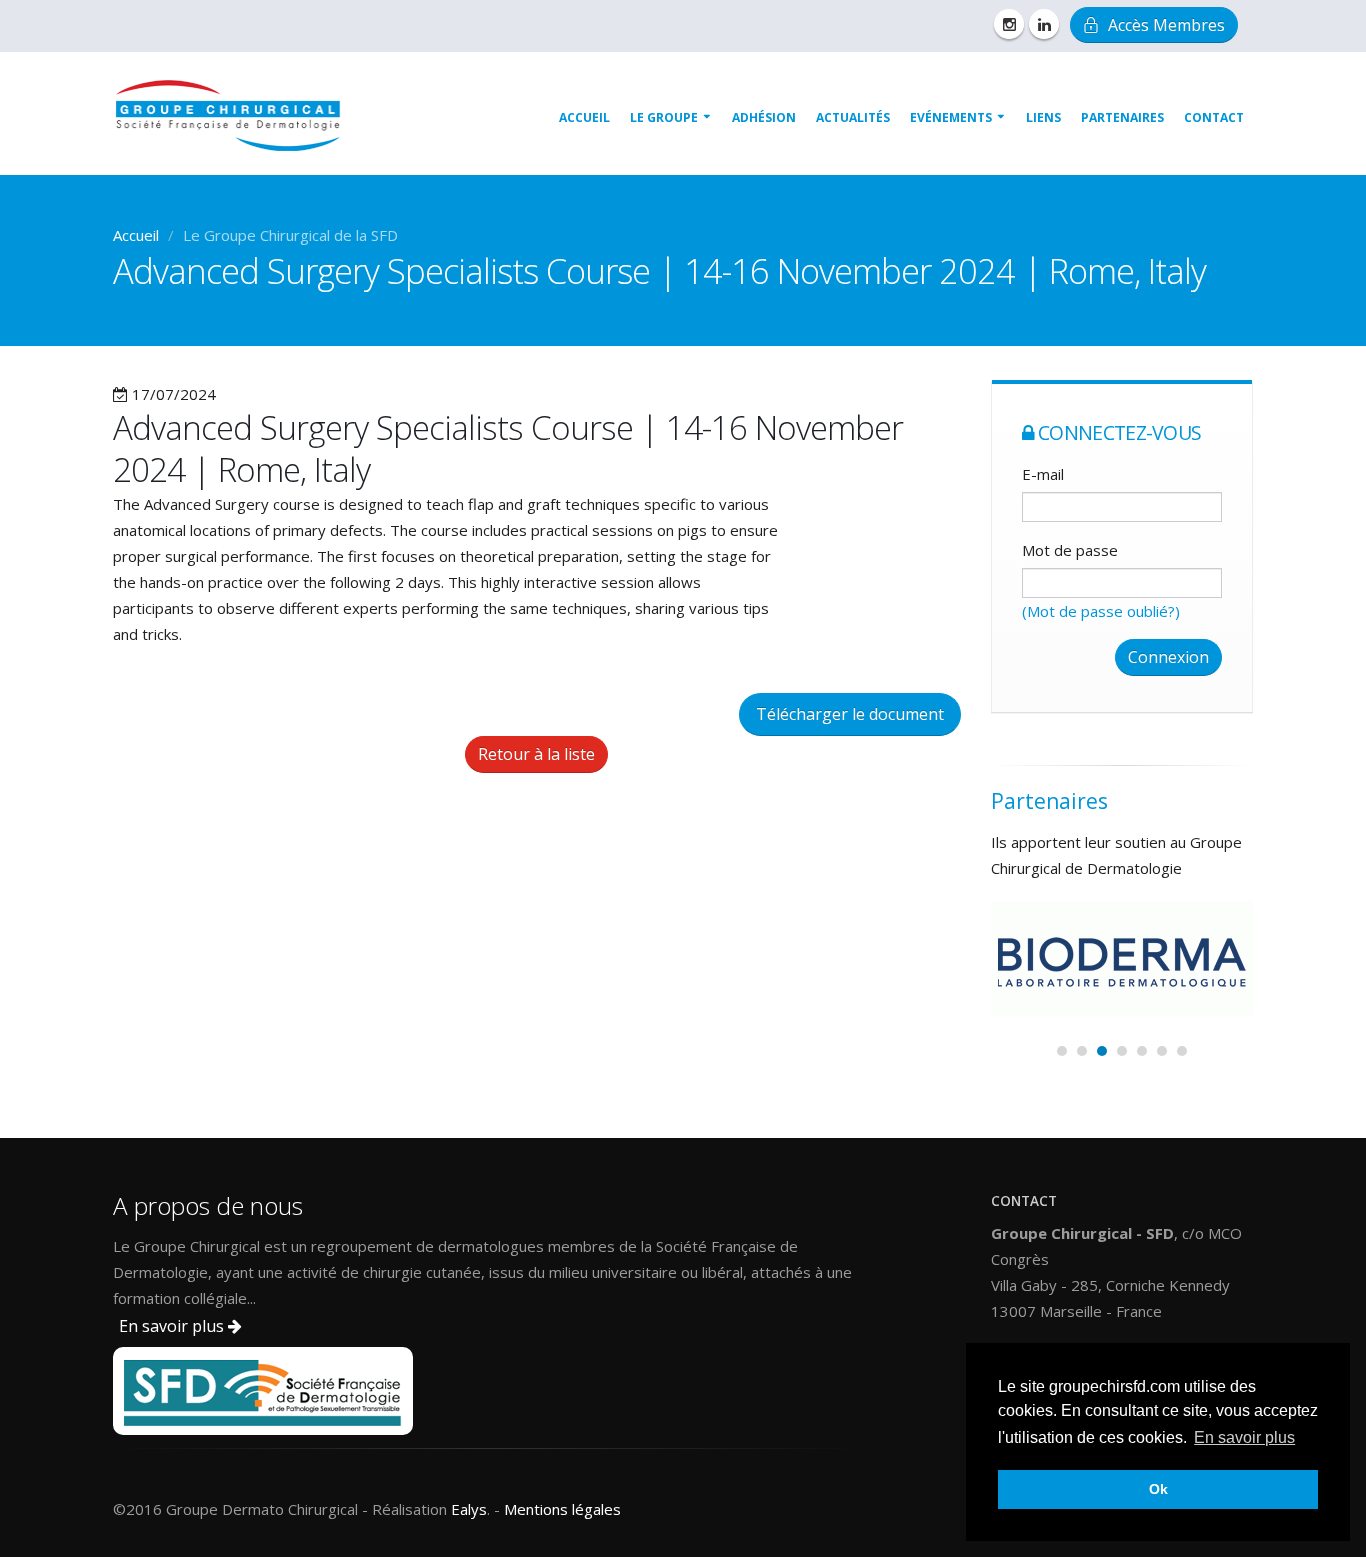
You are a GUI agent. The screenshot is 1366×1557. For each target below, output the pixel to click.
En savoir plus (173, 1326)
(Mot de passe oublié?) (1101, 611)
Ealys (469, 1509)
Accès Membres (1164, 25)
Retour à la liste (536, 754)
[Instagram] (1009, 24)
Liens (1043, 117)
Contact (1214, 117)
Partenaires (1122, 117)
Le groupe (664, 117)
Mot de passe (1070, 550)
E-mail (1043, 474)
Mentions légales (562, 1509)
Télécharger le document (850, 714)
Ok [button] (1158, 1489)
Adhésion (764, 117)
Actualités (853, 117)
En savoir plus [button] (1244, 1437)
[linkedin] (1044, 24)
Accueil (584, 117)
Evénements (951, 117)
